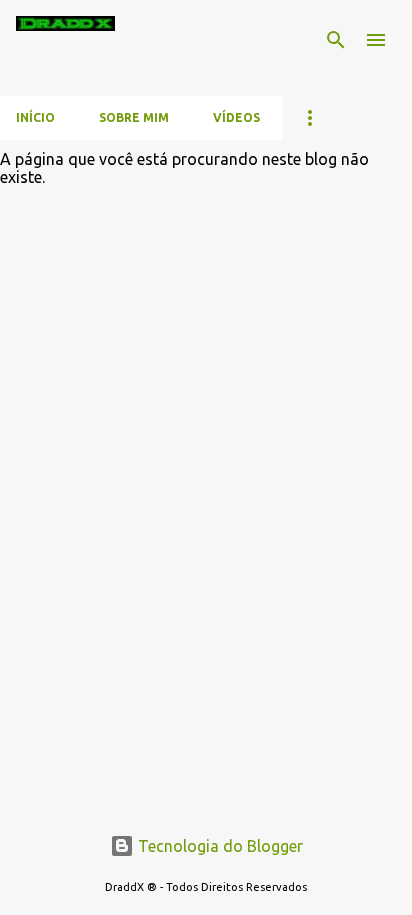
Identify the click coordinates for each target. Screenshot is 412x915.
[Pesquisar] (336, 40)
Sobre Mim (134, 117)
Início (35, 117)
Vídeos (236, 117)
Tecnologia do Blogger (218, 846)
